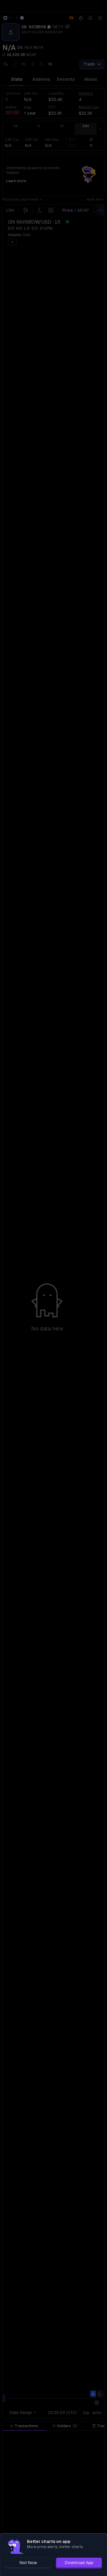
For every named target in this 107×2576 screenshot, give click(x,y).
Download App (79, 2563)
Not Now (28, 2563)
